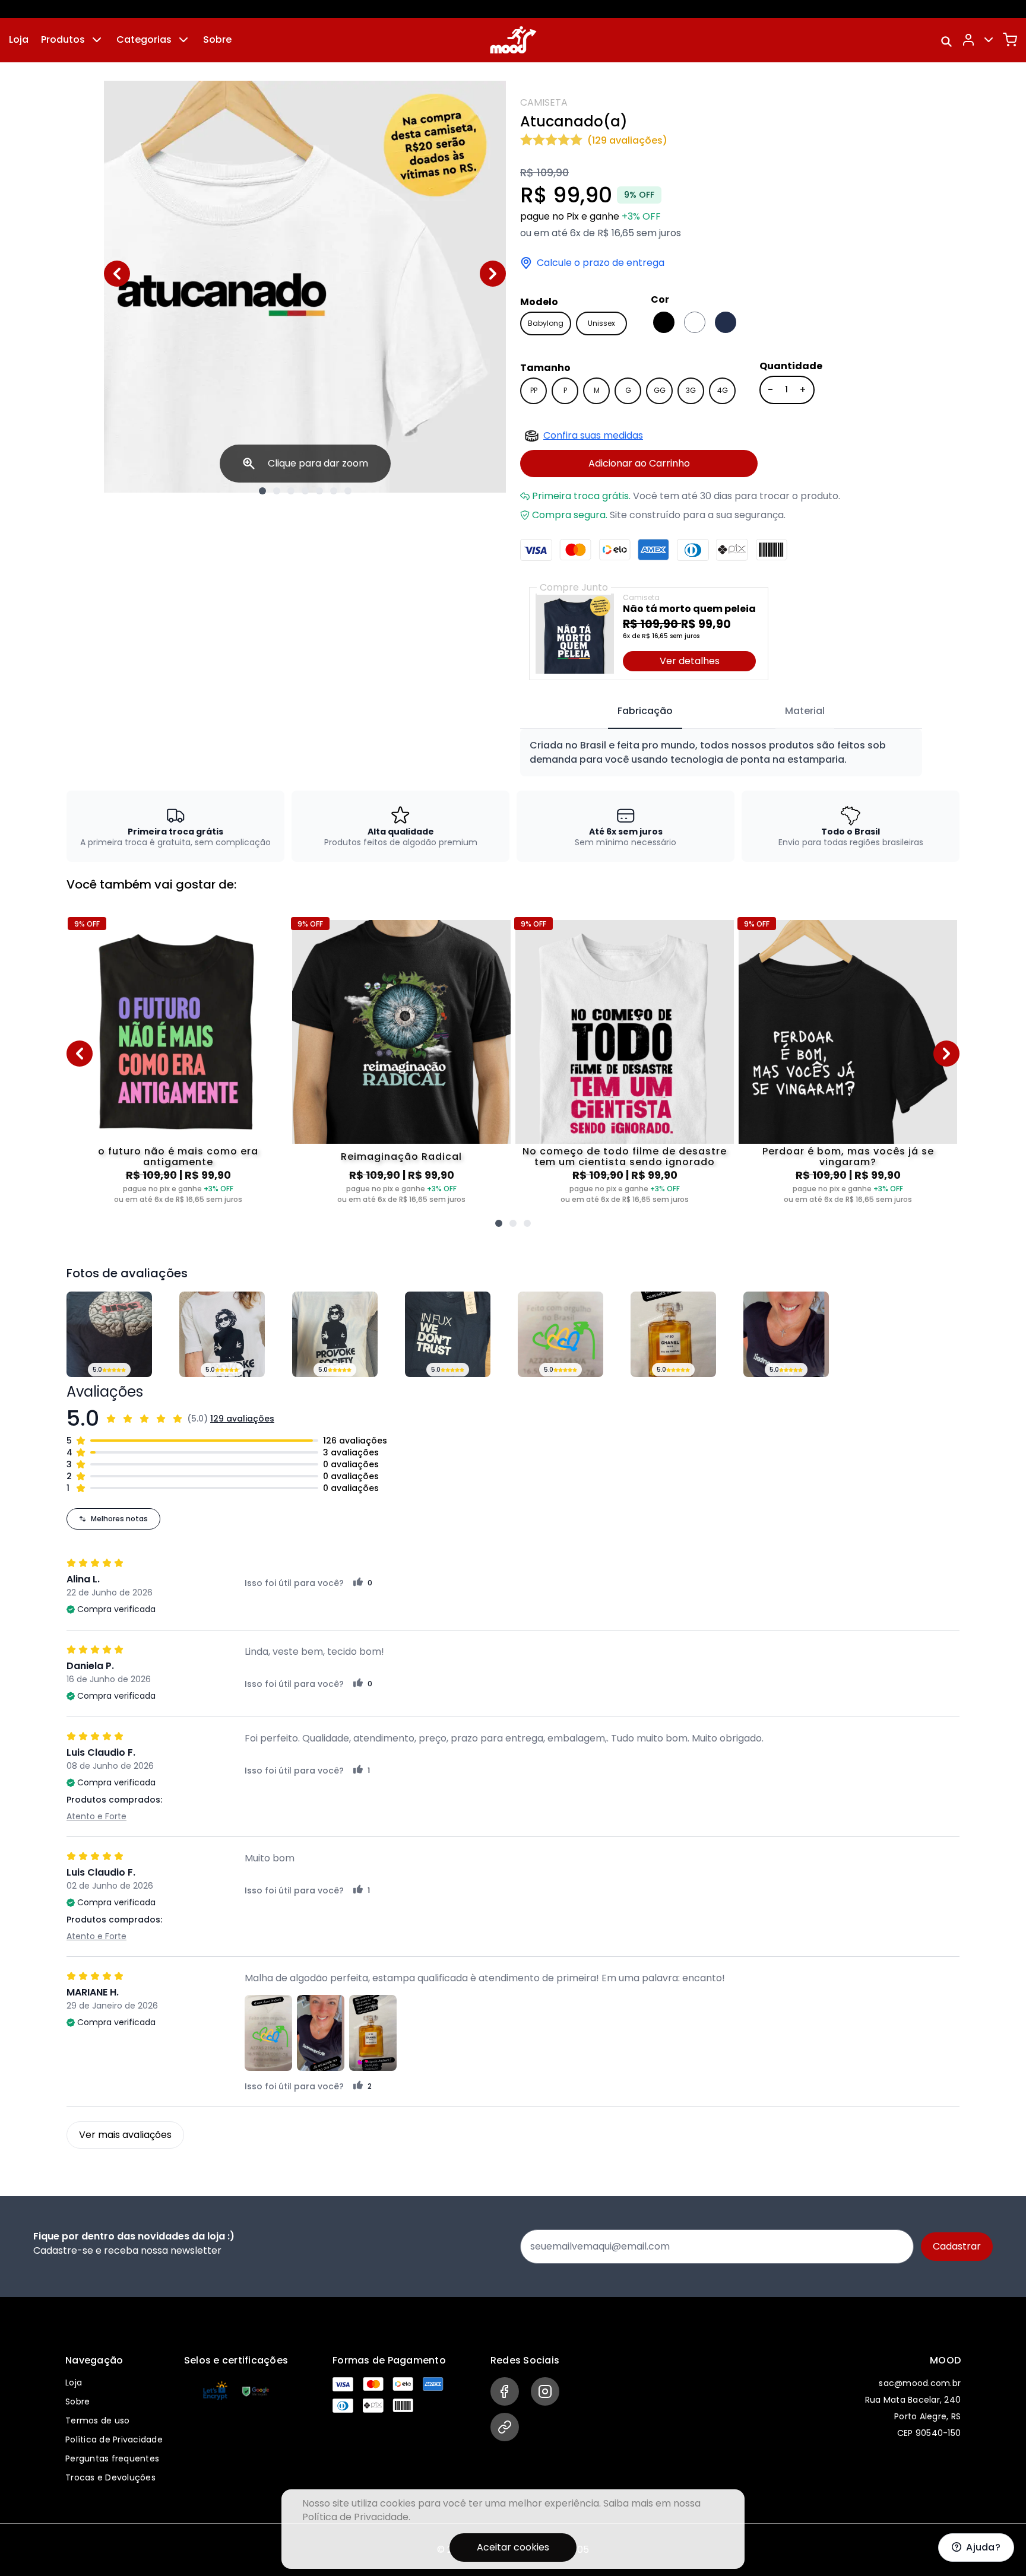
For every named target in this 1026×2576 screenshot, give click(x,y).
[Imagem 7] (348, 491)
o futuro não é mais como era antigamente (178, 1157)
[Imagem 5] (319, 491)
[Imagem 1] (262, 491)
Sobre (217, 39)
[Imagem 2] (277, 491)
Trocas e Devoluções (110, 2477)
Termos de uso (97, 2420)
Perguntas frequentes (112, 2458)
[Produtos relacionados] (499, 1223)
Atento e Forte (96, 1816)
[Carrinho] (1010, 40)
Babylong (546, 323)
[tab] (645, 712)
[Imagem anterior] (117, 274)
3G (691, 390)
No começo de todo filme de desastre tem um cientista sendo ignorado (625, 1157)
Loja (19, 39)
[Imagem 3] (291, 491)
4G (723, 390)
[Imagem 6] (334, 491)
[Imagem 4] (305, 491)
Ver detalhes (690, 661)
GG (660, 390)
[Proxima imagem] (493, 274)
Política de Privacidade (114, 2439)
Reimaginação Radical (401, 1157)
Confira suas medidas (593, 435)
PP (534, 390)
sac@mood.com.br (920, 2383)
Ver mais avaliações (125, 2135)
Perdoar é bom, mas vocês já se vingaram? (848, 1157)
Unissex (601, 323)
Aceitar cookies (513, 2547)
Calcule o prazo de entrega (601, 263)
